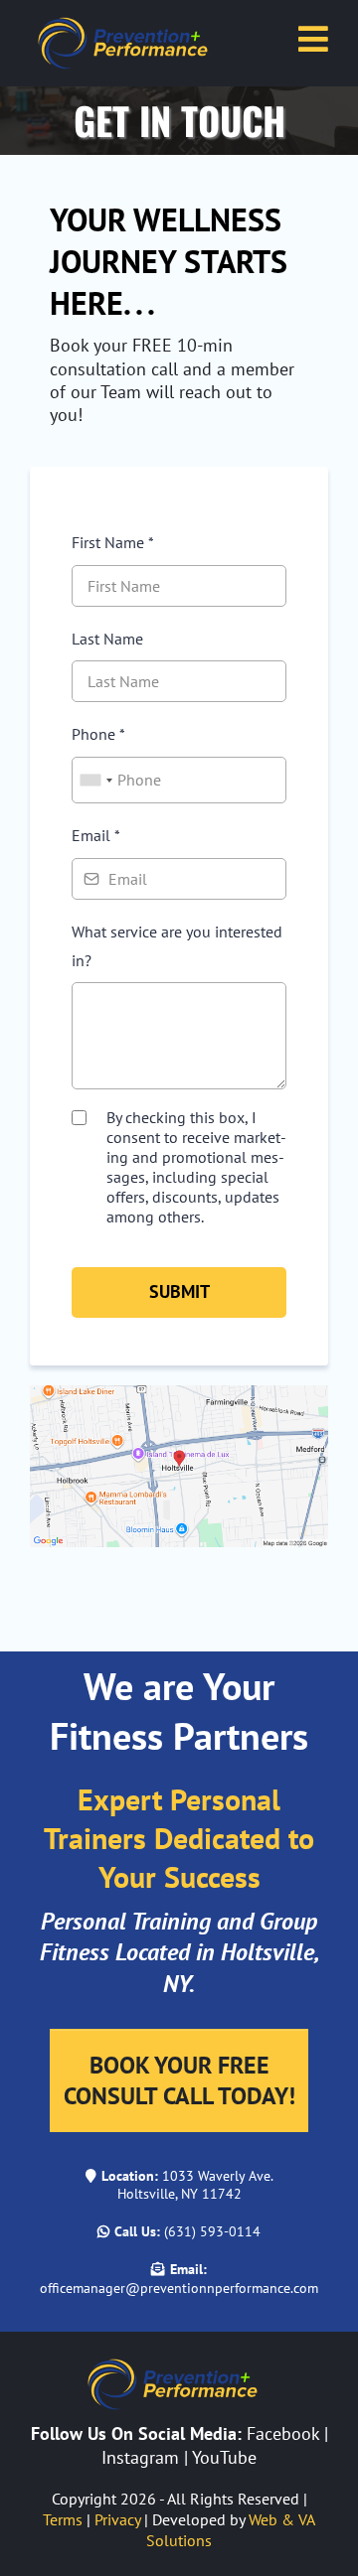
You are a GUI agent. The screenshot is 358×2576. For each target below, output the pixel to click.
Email (96, 835)
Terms (63, 2519)
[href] (179, 1464)
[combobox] (95, 780)
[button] (313, 43)
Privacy (117, 2519)
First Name (113, 542)
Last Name (107, 639)
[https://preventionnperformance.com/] (129, 41)
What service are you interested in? (177, 946)
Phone (98, 734)
